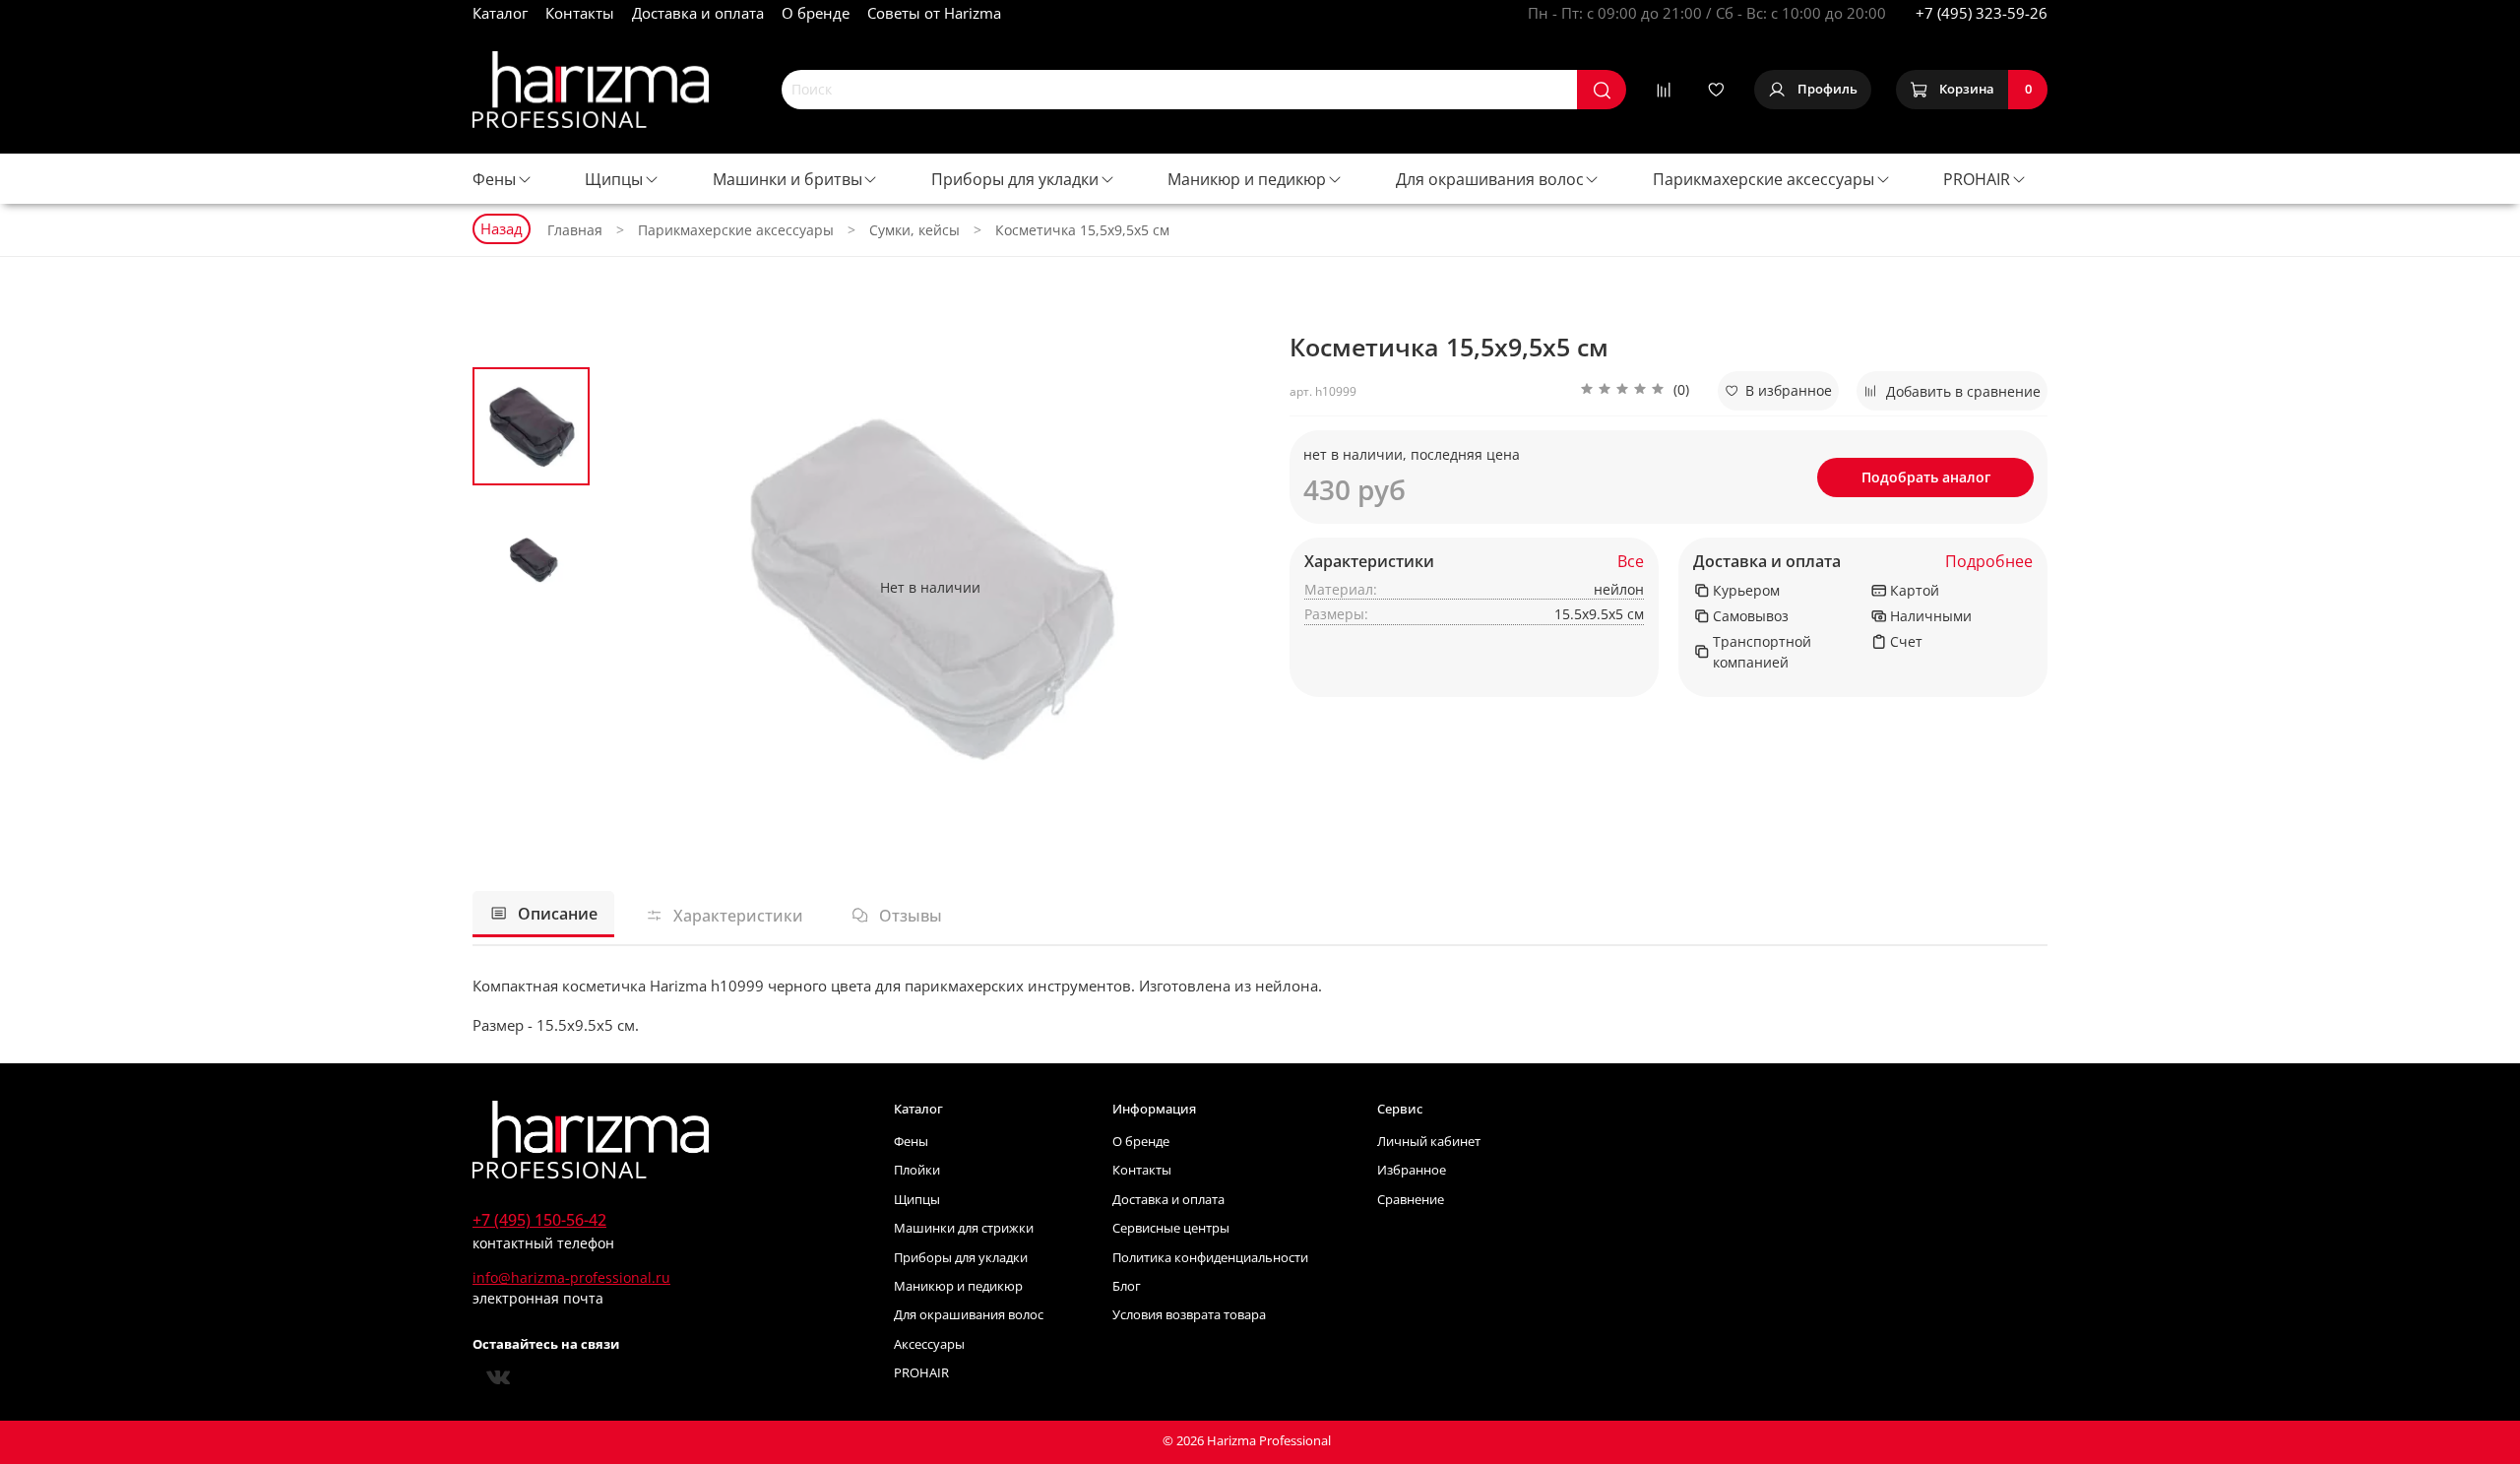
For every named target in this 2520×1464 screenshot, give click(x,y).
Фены (494, 179)
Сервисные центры (1171, 1228)
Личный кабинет (1429, 1142)
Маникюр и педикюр (1247, 179)
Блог (1127, 1286)
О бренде (816, 13)
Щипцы (614, 179)
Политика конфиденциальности (1210, 1258)
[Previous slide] (635, 587)
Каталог (500, 13)
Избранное (1412, 1170)
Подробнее (1989, 562)
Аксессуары (929, 1344)
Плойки (917, 1170)
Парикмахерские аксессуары (1764, 179)
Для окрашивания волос (1490, 179)
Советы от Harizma (934, 13)
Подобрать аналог (1926, 477)
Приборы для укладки (1015, 179)
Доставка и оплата (698, 13)
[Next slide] (1226, 587)
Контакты (580, 13)
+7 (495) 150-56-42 (539, 1220)
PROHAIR (1977, 179)
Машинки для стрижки (964, 1228)
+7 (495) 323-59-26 (1982, 13)
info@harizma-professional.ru (571, 1277)
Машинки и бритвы (787, 179)
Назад (502, 228)
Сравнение (1411, 1200)
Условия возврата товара (1189, 1315)
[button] (1635, 391)
